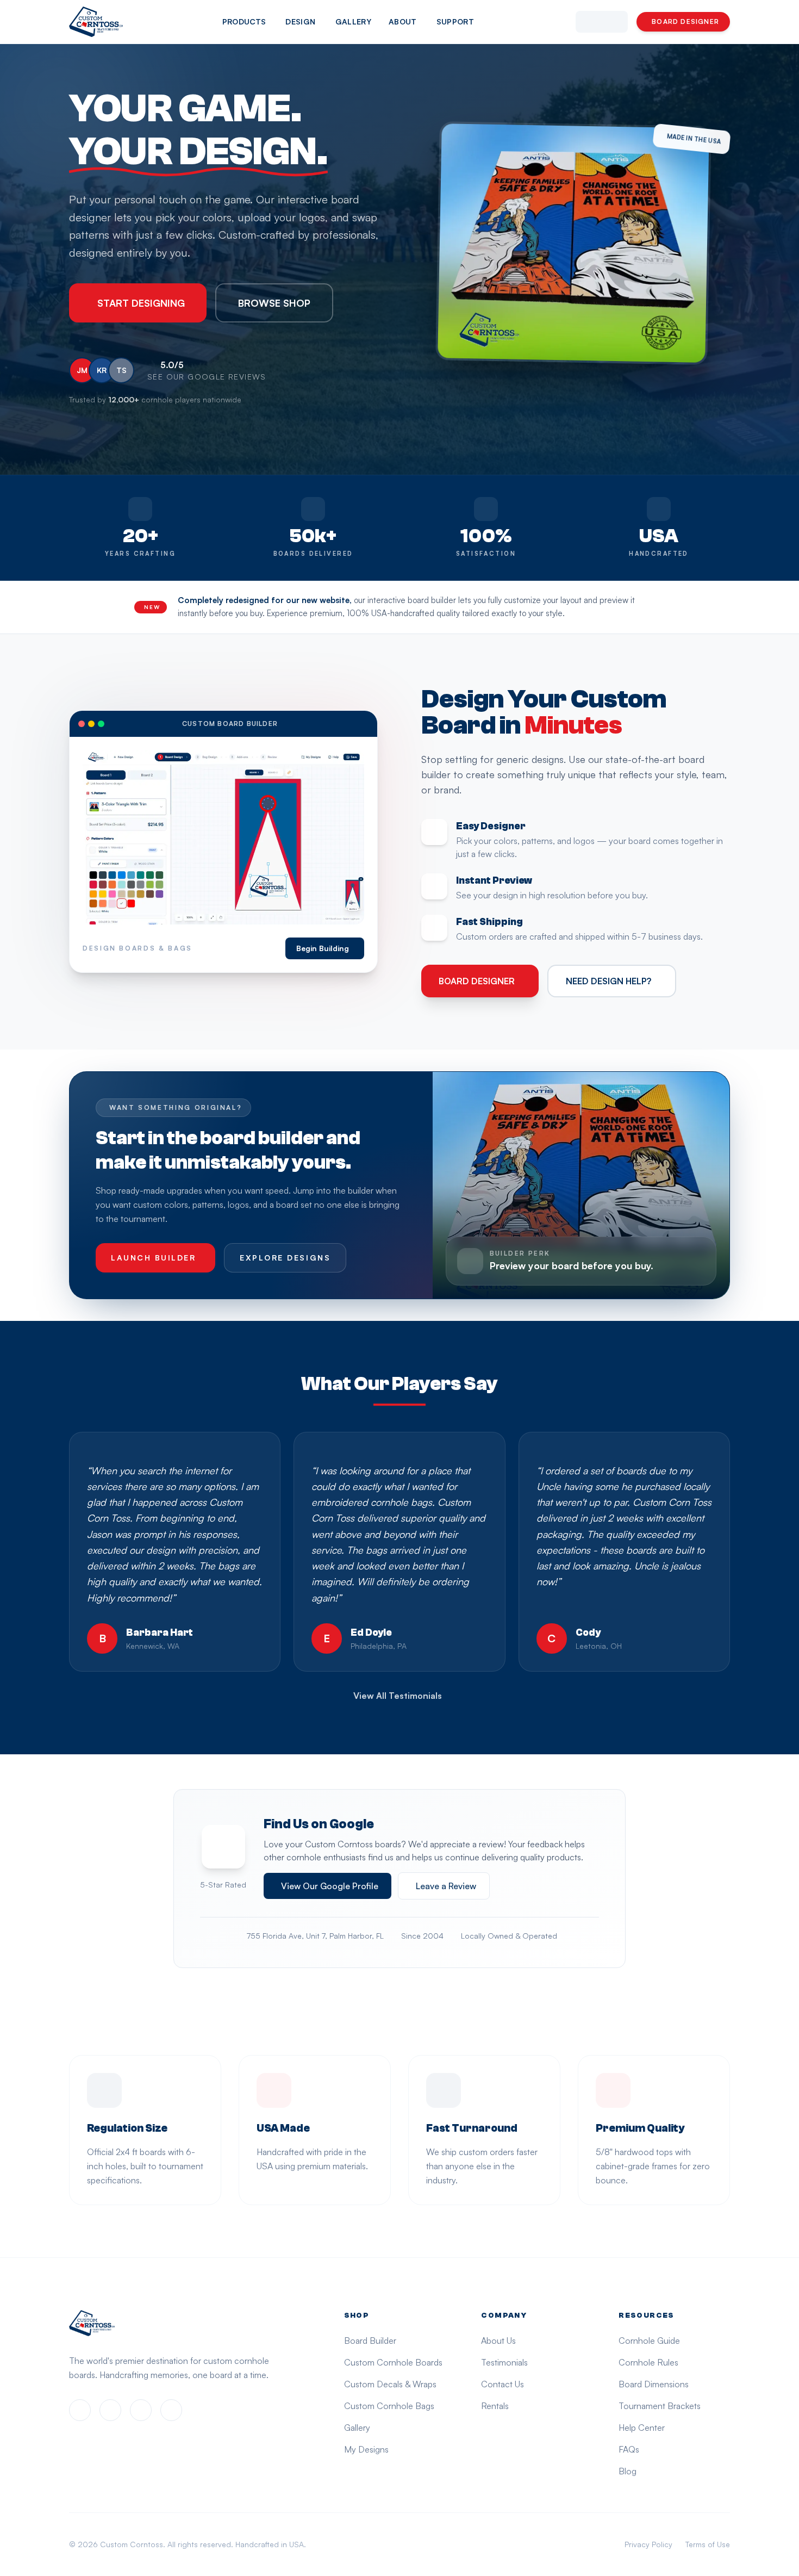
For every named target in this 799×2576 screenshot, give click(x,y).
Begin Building (323, 948)
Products (244, 21)
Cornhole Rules (648, 2362)
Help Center (642, 2428)
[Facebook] (80, 2410)
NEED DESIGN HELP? (608, 981)
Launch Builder (153, 1258)
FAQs (629, 2449)
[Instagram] (110, 2410)
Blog (628, 2471)
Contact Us (503, 2384)
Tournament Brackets (660, 2406)
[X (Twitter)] (141, 2410)
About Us (498, 2341)
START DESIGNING (141, 303)
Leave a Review (446, 1886)
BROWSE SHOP (274, 303)
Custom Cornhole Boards (393, 2362)
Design (300, 21)
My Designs (366, 2449)
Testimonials (504, 2362)
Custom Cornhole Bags (389, 2406)
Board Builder (370, 2341)
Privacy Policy (648, 2544)
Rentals (495, 2406)
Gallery (353, 21)
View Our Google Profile (330, 1886)
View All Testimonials (398, 1696)
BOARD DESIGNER (685, 21)
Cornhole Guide (649, 2341)
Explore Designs (285, 1258)
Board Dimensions (654, 2384)
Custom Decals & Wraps (390, 2384)
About (403, 21)
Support (455, 21)
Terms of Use (708, 2544)
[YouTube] (171, 2410)
